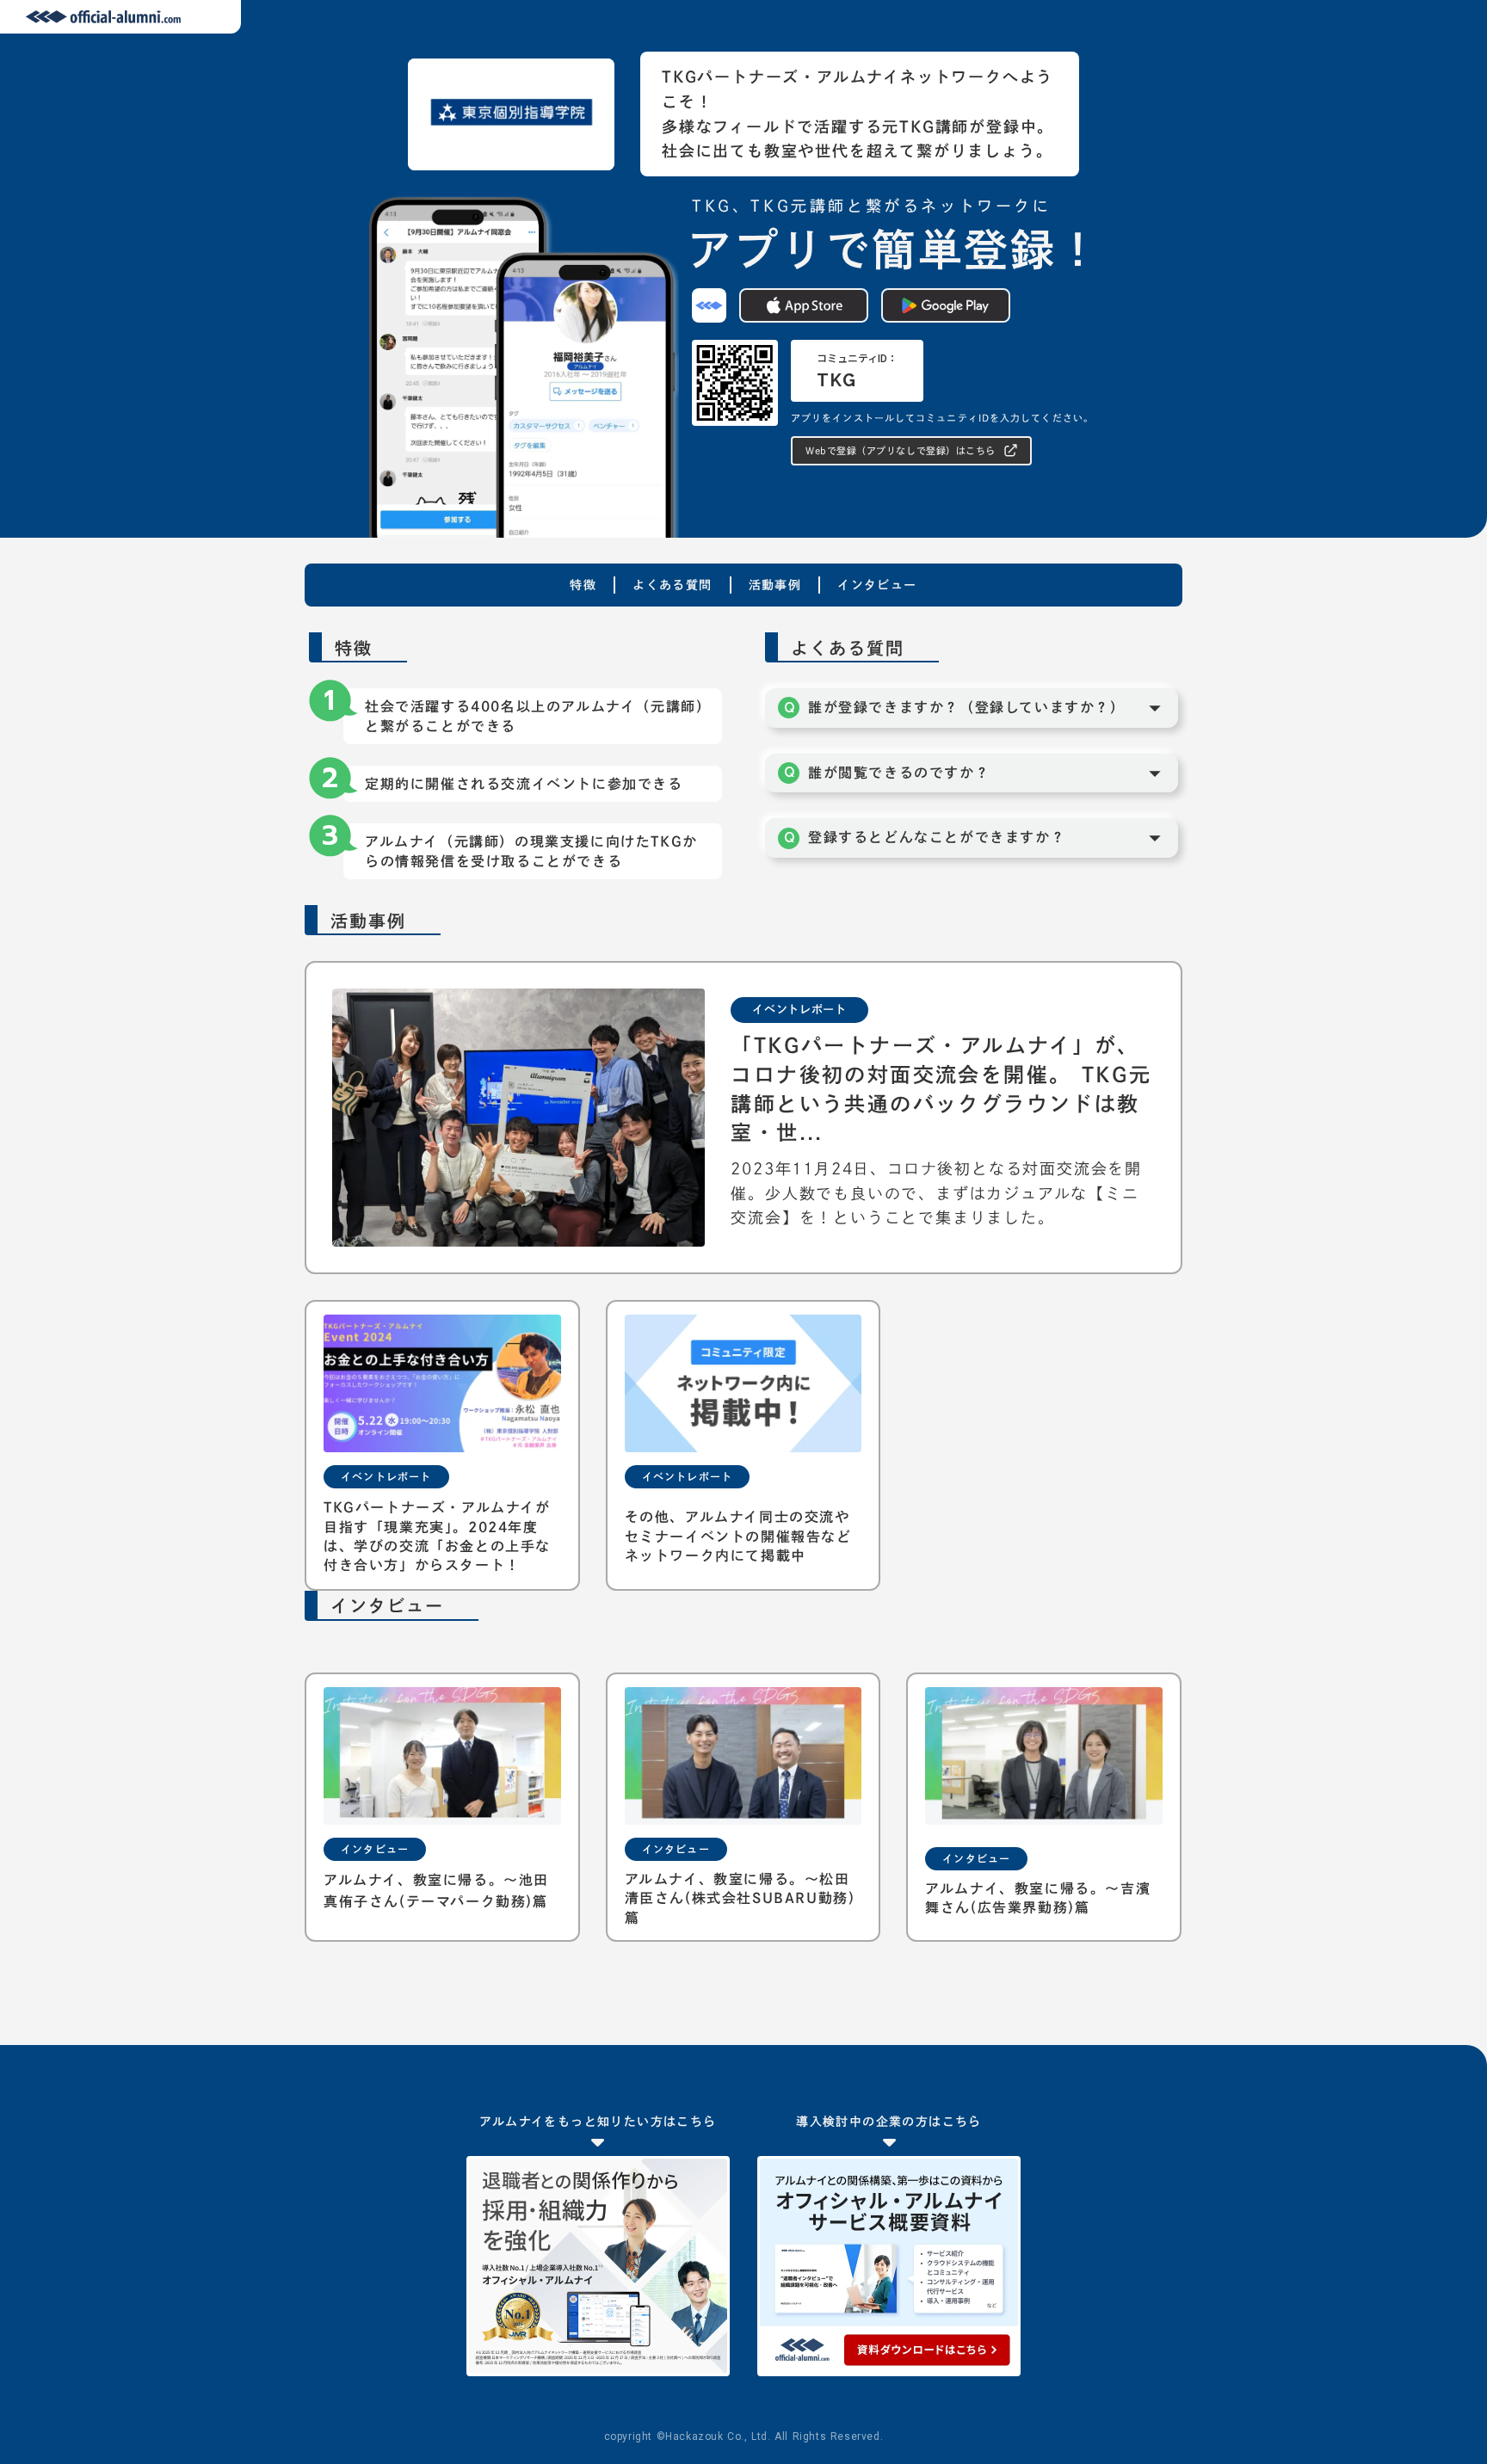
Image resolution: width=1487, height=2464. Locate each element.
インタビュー (877, 585)
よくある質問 (672, 585)
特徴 (583, 585)
